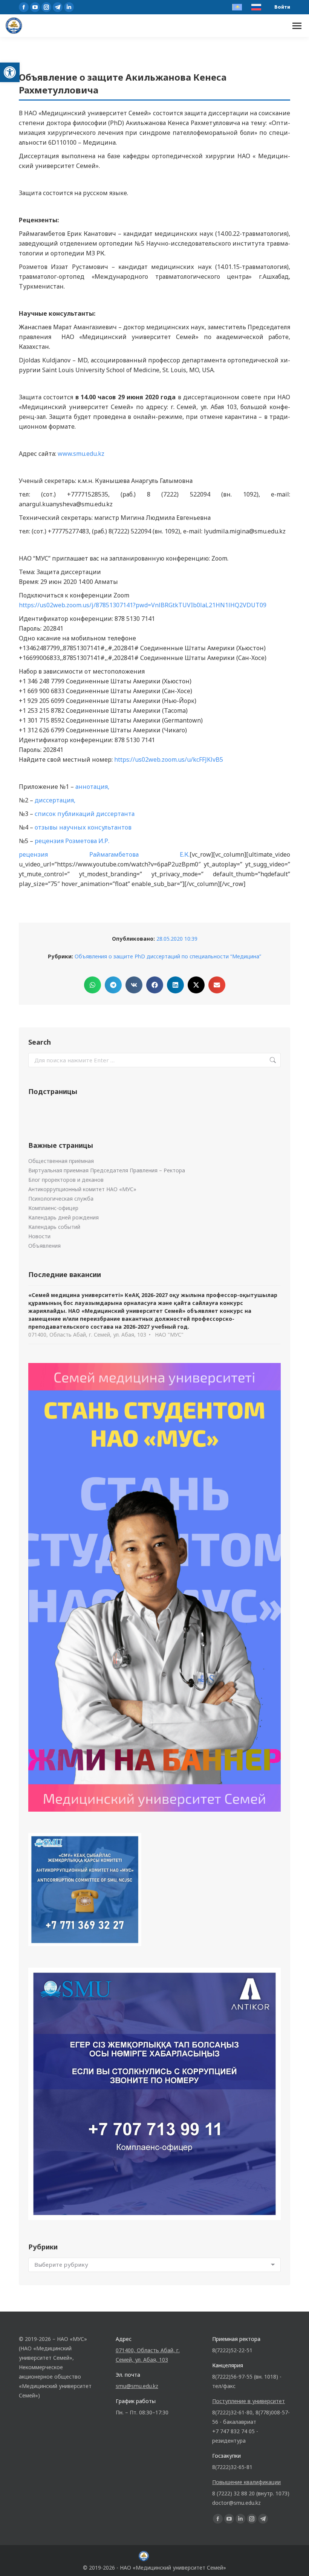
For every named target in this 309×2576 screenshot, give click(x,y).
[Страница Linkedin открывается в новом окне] (69, 7)
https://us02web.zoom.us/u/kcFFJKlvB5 (169, 759)
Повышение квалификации (246, 2482)
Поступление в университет (249, 2401)
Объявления (44, 1246)
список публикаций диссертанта (85, 814)
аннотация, (92, 787)
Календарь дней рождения (63, 1217)
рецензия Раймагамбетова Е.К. (104, 854)
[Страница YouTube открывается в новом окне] (35, 7)
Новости (39, 1236)
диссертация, (55, 800)
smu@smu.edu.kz (137, 2386)
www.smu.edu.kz (81, 454)
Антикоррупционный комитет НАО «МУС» (82, 1189)
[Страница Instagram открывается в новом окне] (46, 7)
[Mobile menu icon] (297, 26)
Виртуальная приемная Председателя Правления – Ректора (107, 1170)
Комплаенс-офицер (53, 1208)
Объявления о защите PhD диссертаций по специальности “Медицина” (168, 956)
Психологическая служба (61, 1199)
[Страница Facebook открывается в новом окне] (24, 7)
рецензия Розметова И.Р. (72, 841)
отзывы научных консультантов (83, 827)
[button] (10, 72)
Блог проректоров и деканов (66, 1180)
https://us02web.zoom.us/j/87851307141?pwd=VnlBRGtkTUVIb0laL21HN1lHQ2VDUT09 (143, 605)
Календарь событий (54, 1227)
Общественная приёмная (61, 1161)
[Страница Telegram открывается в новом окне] (58, 7)
